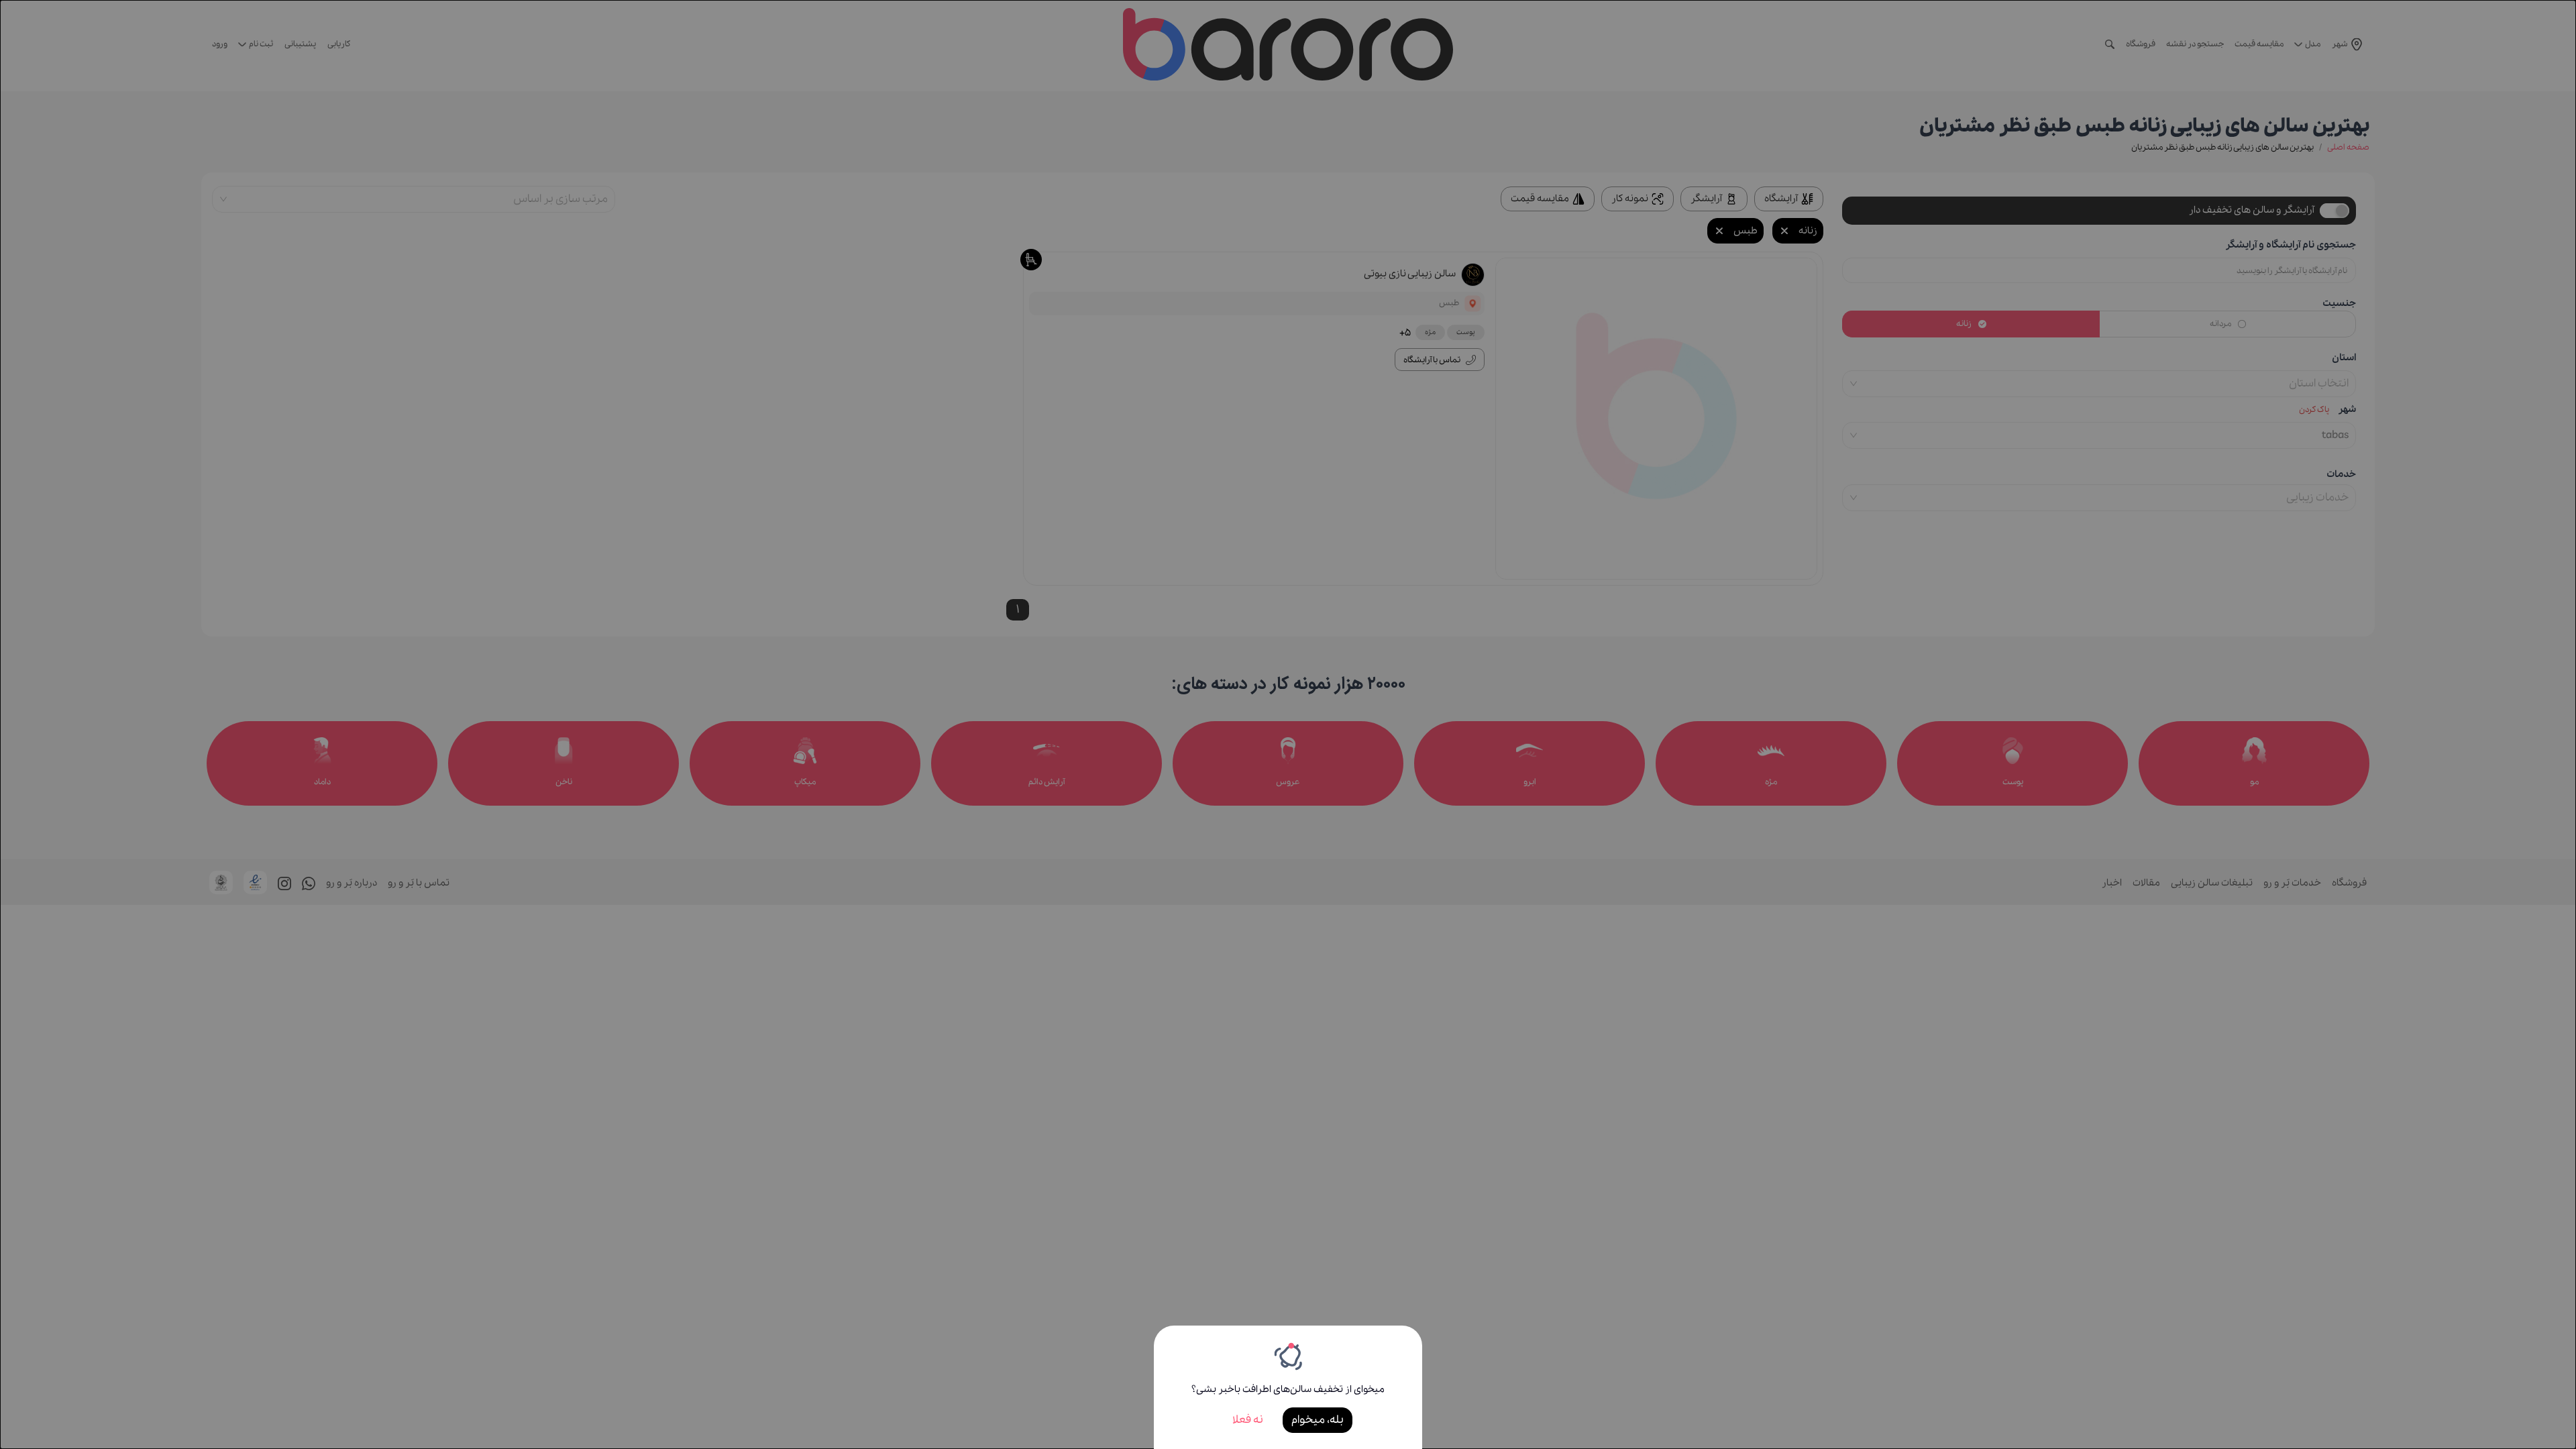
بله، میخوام (1318, 1420)
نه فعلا (1248, 1420)
